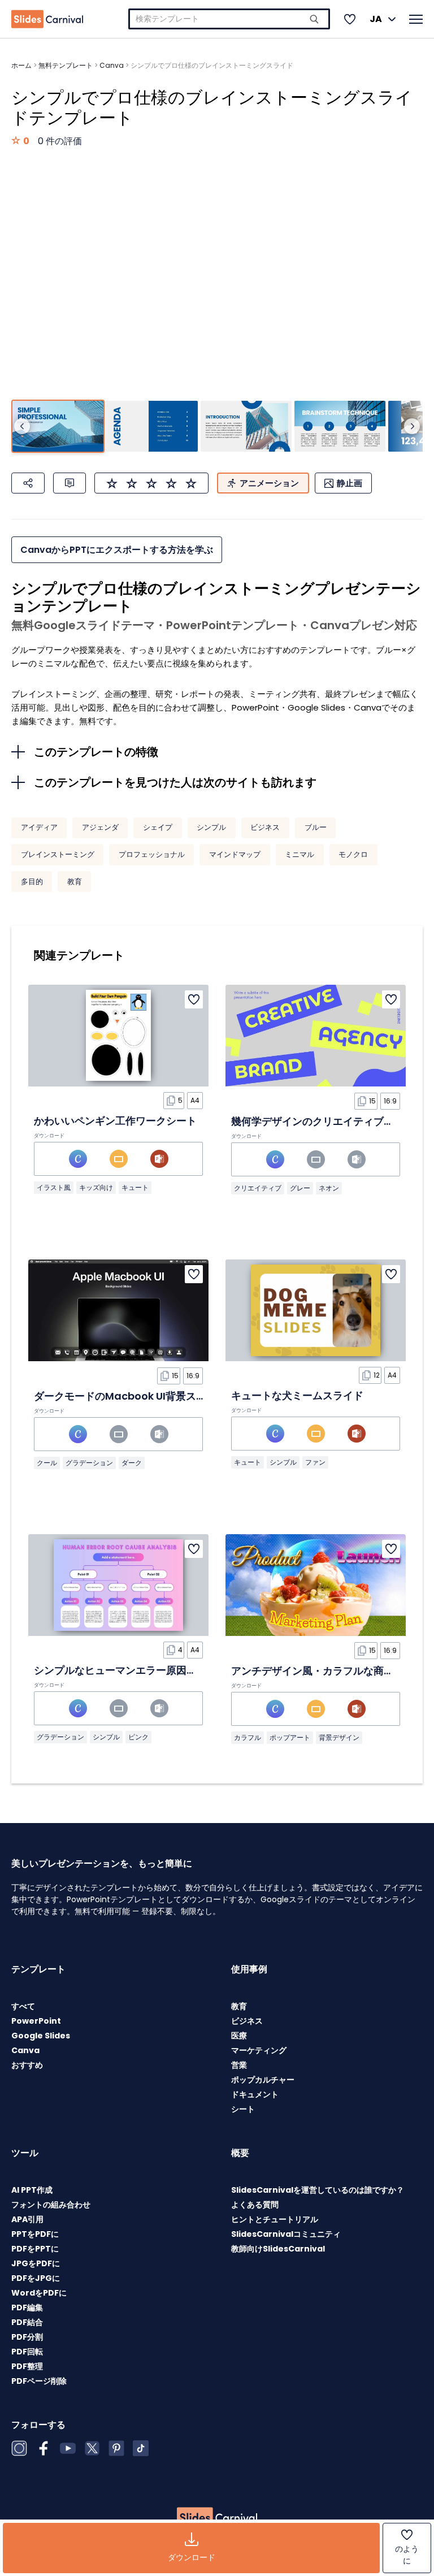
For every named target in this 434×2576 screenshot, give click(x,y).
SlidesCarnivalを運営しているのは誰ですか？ (318, 2190)
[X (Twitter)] (92, 2448)
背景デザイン (339, 1737)
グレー (300, 1188)
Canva (112, 65)
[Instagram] (19, 2448)
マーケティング (259, 2050)
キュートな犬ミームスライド (297, 1395)
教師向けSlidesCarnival (278, 2249)
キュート (135, 1187)
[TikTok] (141, 2448)
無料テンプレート (66, 65)
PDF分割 (27, 2337)
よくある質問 (255, 2205)
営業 (239, 2065)
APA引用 (27, 2219)
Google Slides (41, 2036)
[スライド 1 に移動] (58, 427)
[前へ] (22, 426)
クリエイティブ (258, 1188)
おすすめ (27, 2065)
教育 (75, 882)
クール (47, 1463)
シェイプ (158, 827)
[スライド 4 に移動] (340, 427)
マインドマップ (235, 854)
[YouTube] (68, 2448)
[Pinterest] (116, 2448)
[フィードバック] (70, 483)
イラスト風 (54, 1187)
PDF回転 (27, 2352)
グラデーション (89, 1463)
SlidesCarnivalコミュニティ (286, 2234)
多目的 (32, 882)
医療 (239, 2036)
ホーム (21, 65)
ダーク (132, 1463)
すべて (23, 2006)
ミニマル (300, 854)
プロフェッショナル (152, 854)
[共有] (28, 483)
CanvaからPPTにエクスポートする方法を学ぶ (117, 550)
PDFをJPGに (36, 2278)
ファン (315, 1462)
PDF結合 (27, 2322)
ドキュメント (255, 2094)
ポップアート (290, 1737)
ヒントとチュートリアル (275, 2219)
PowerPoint (36, 2021)
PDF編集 (27, 2307)
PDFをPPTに (35, 2249)
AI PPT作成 (32, 2190)
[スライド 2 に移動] (152, 427)
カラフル (248, 1737)
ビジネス (265, 827)
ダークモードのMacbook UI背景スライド (130, 1396)
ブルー (316, 827)
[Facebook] (44, 2448)
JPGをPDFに (36, 2263)
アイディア (39, 827)
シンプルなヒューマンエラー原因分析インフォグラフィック (171, 1670)
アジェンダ (100, 827)
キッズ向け (96, 1187)
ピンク (138, 1737)
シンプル (211, 827)
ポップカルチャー (263, 2080)
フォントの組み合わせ (51, 2205)
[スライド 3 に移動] (246, 427)
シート (243, 2109)
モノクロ (353, 854)
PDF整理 (27, 2366)
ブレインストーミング (58, 854)
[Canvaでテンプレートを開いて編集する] (78, 1159)
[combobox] (229, 19)
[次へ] (412, 426)
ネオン (329, 1188)
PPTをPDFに (35, 2234)
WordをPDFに (39, 2293)
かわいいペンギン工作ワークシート (115, 1121)
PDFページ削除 (39, 2381)
